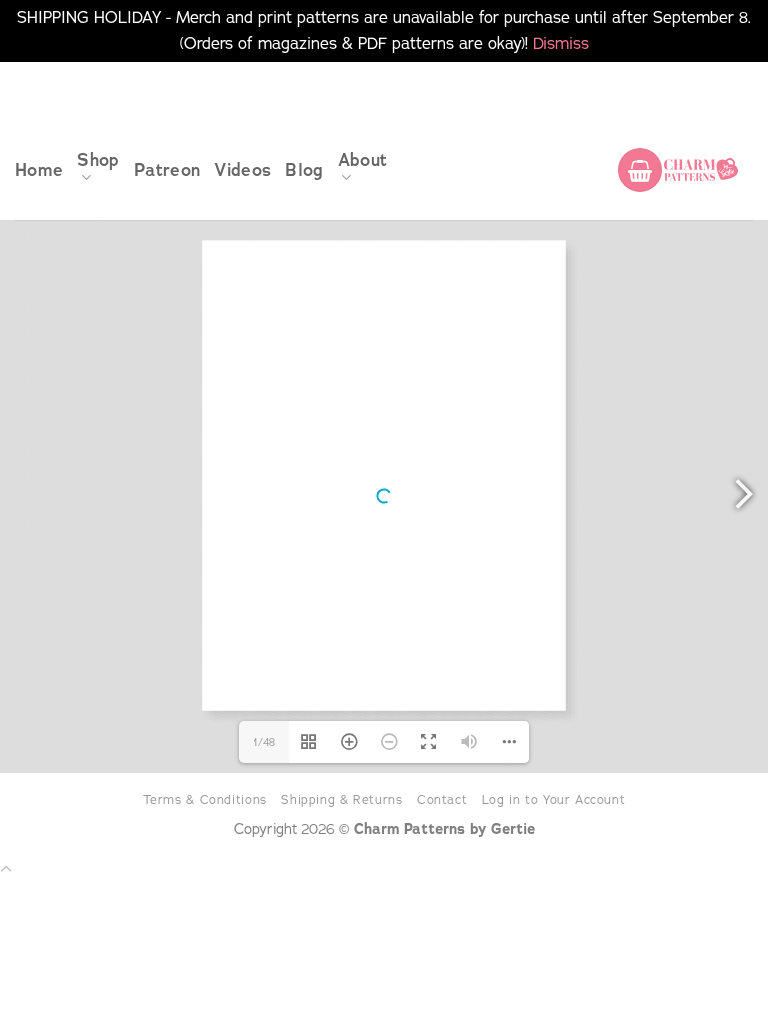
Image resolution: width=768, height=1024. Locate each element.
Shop (98, 160)
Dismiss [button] (561, 43)
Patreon (167, 170)
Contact (442, 799)
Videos (242, 170)
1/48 (264, 742)
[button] (640, 170)
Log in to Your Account (554, 799)
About (363, 160)
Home (39, 170)
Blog (304, 170)
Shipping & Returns (341, 799)
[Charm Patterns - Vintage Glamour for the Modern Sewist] (701, 169)
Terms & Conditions (205, 799)
